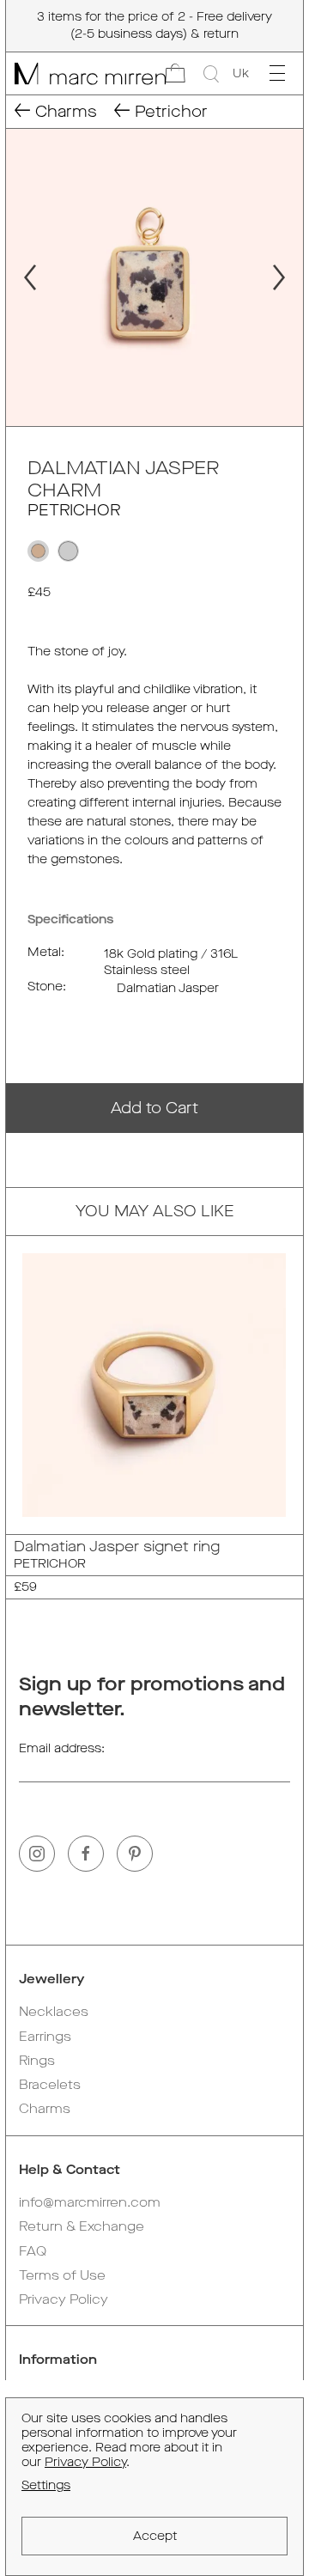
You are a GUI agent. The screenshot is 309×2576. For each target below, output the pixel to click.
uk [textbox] (241, 73)
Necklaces (54, 2012)
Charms (45, 2109)
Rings (37, 2061)
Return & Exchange (82, 2226)
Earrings (45, 2037)
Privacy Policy (64, 2299)
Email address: (62, 1748)
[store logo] (86, 73)
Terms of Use (62, 2275)
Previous (22, 277)
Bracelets (50, 2085)
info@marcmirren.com (90, 2202)
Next (287, 277)
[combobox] (241, 74)
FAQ (33, 2251)
